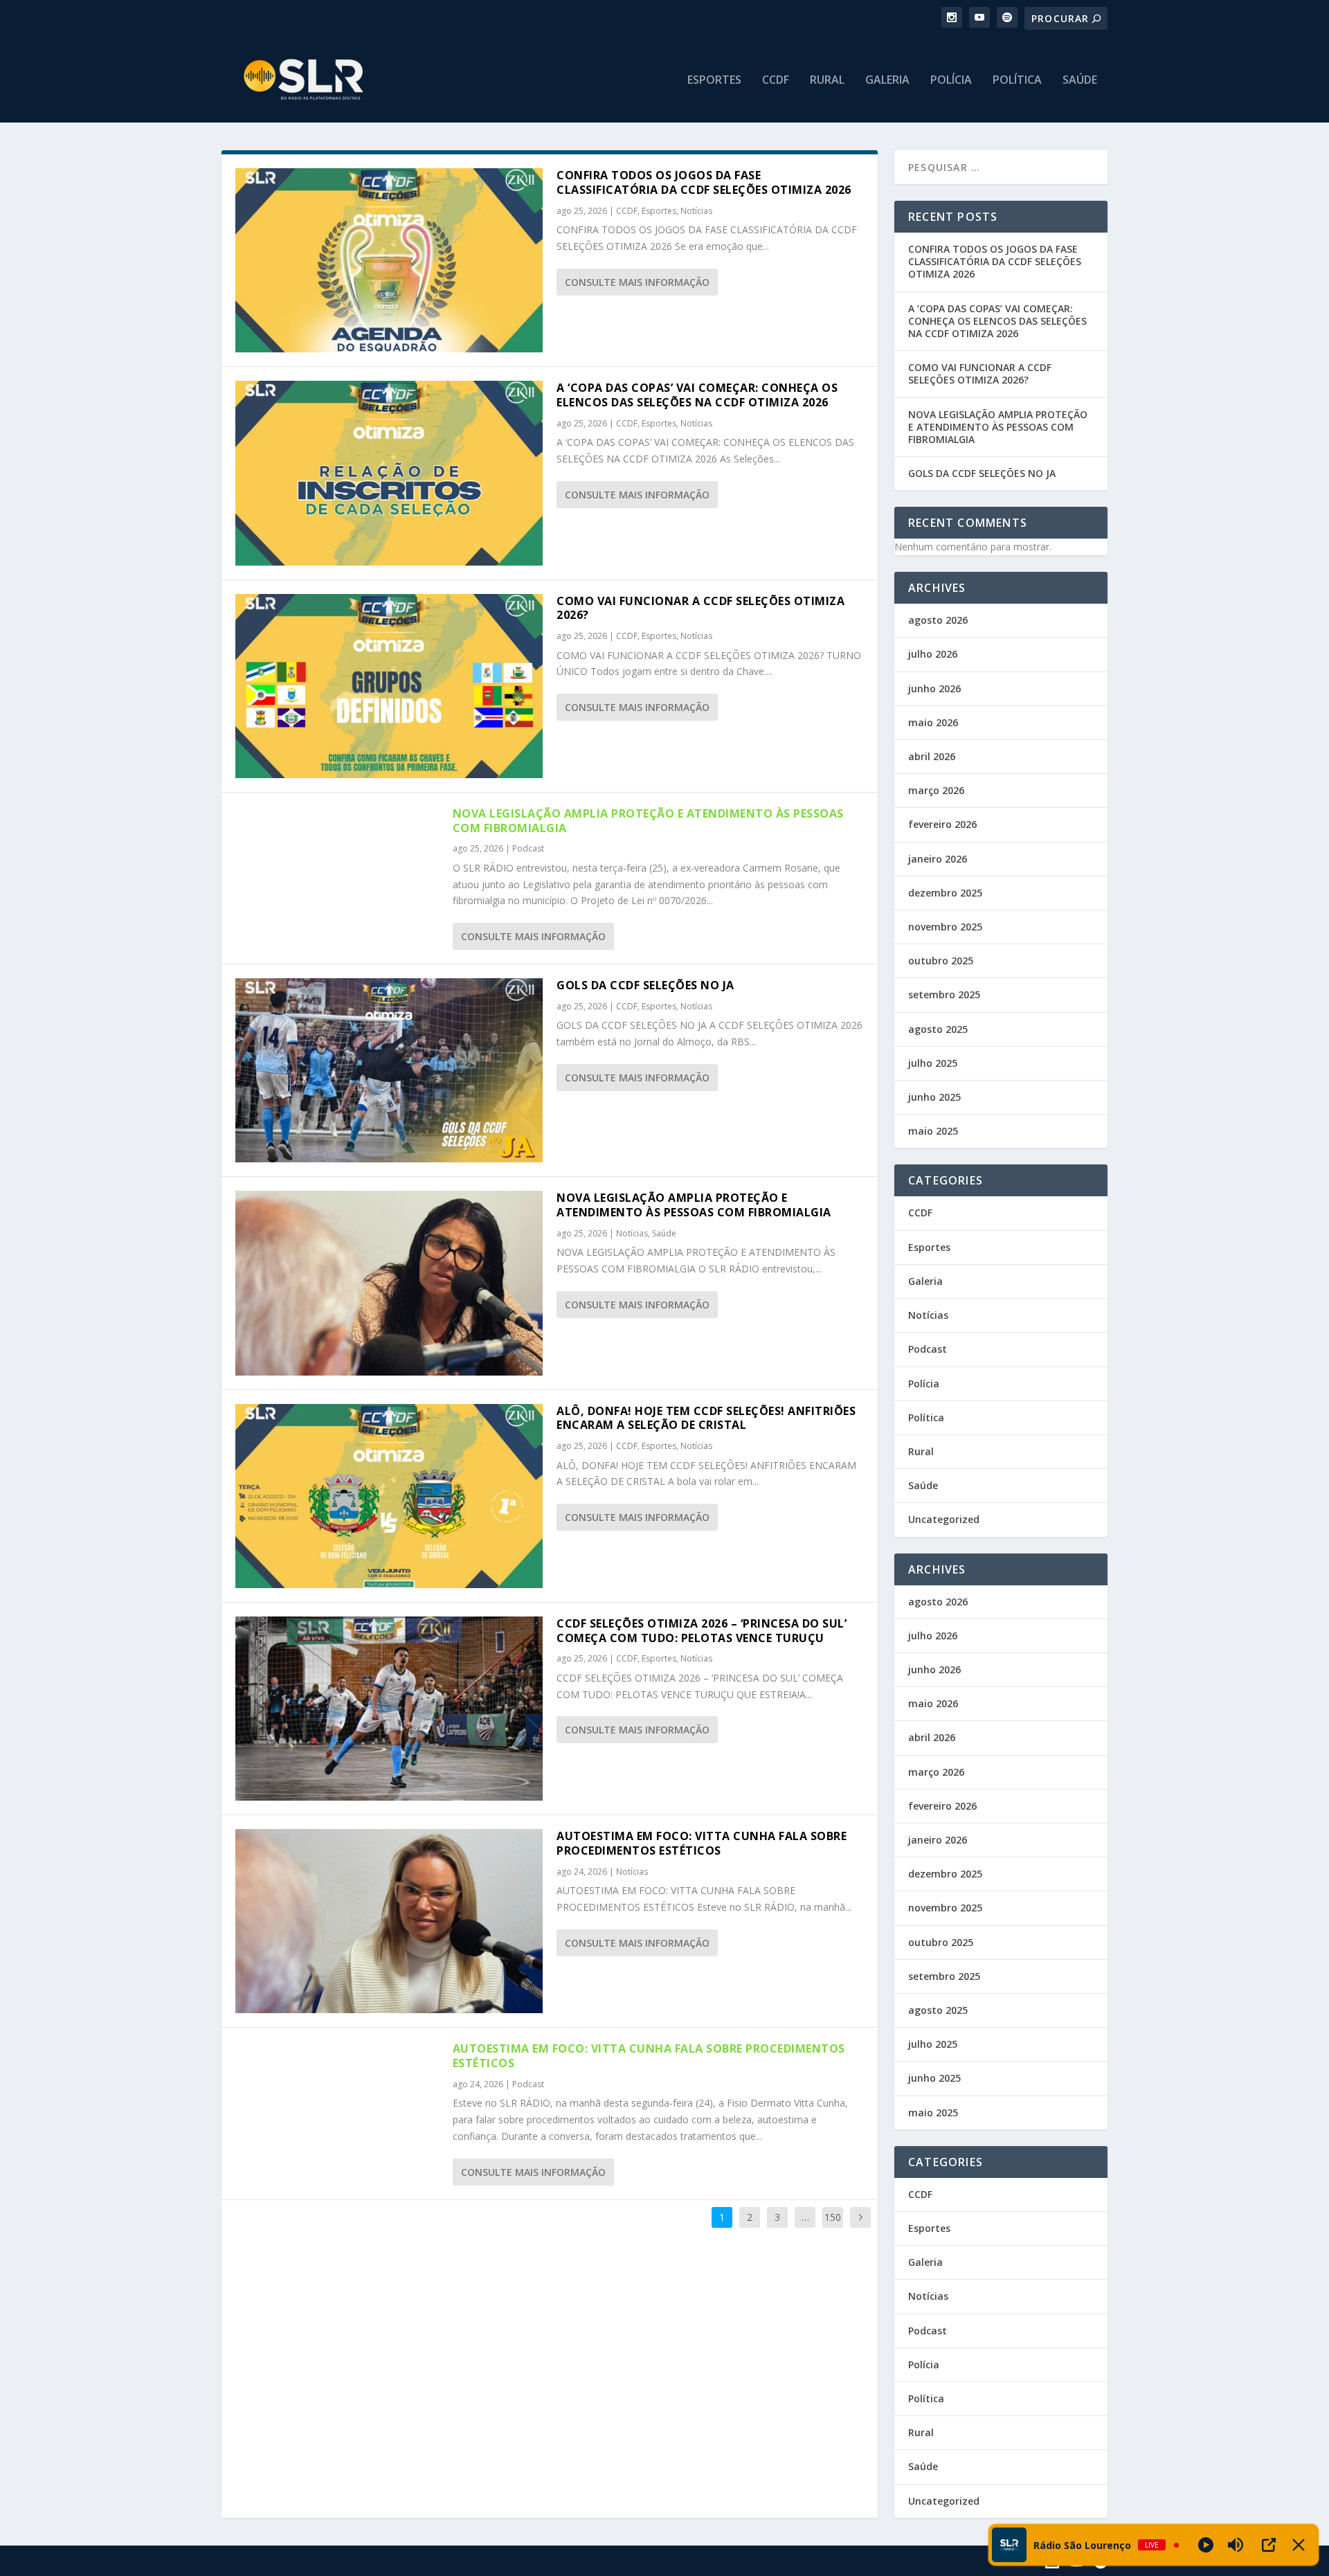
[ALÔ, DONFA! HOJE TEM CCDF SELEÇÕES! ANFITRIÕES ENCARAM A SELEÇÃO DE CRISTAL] (389, 1496)
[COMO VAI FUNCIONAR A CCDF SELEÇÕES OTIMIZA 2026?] (389, 686)
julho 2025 (933, 1063)
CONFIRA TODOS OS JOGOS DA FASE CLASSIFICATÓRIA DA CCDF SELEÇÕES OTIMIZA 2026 (704, 182)
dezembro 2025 (945, 893)
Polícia (951, 81)
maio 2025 (933, 1131)
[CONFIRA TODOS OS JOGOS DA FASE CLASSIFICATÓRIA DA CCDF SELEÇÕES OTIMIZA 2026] (389, 260)
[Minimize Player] (1299, 2545)
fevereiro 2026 (942, 824)
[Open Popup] (1269, 2545)
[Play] (1206, 2545)
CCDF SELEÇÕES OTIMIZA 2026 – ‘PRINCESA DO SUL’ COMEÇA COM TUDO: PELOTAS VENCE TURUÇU (702, 1631)
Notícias (696, 211)
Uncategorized (944, 1519)
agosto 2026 (938, 620)
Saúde (1080, 81)
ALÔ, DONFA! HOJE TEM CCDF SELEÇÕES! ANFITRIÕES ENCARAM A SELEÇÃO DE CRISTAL (706, 1418)
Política (1017, 81)
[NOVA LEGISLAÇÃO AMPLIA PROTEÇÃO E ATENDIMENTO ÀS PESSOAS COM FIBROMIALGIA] (389, 1283)
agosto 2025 (938, 1029)
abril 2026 (932, 756)
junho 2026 (934, 688)
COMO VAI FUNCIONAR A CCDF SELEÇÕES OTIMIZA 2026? (700, 608)
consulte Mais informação (637, 282)
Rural (827, 81)
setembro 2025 (944, 994)
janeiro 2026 (938, 859)
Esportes (714, 81)
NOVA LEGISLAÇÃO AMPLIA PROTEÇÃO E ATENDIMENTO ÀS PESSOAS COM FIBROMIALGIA (648, 821)
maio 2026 (933, 722)
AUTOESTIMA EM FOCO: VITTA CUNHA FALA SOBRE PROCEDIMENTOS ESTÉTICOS (702, 1843)
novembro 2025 (945, 927)
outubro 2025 (941, 961)
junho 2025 (934, 1097)
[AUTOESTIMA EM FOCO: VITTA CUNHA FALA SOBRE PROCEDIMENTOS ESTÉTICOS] (389, 1921)
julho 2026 (933, 654)
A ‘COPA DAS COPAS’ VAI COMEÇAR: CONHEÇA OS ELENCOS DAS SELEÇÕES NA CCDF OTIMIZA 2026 (697, 395)
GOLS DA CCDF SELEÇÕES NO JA (645, 985)
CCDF (776, 81)
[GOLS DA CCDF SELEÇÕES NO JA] (389, 1070)
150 (833, 2217)
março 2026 (936, 790)
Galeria (887, 81)
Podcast (528, 848)
